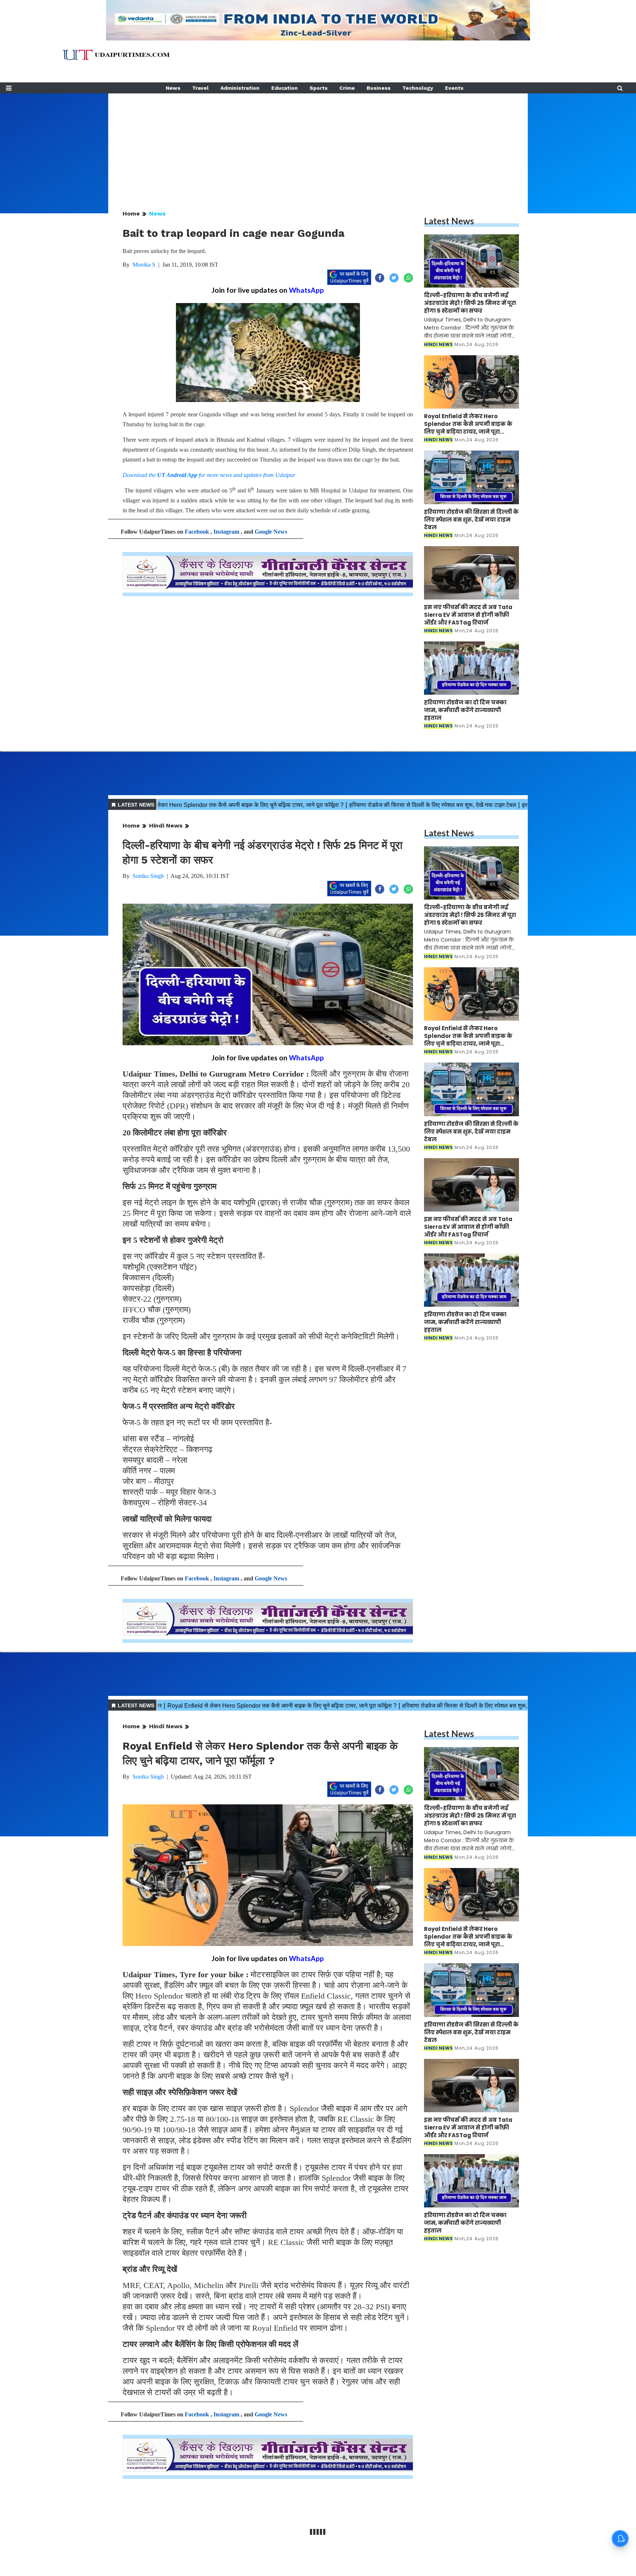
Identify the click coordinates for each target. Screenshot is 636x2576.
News (173, 88)
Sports (319, 88)
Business (379, 88)
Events (454, 88)
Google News (271, 532)
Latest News (449, 221)
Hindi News (166, 826)
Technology (418, 88)
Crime (347, 88)
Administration (240, 88)
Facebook (197, 532)
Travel (200, 88)
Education (285, 88)
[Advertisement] (318, 145)
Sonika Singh (148, 876)
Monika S (144, 265)
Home (131, 214)
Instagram (226, 532)
